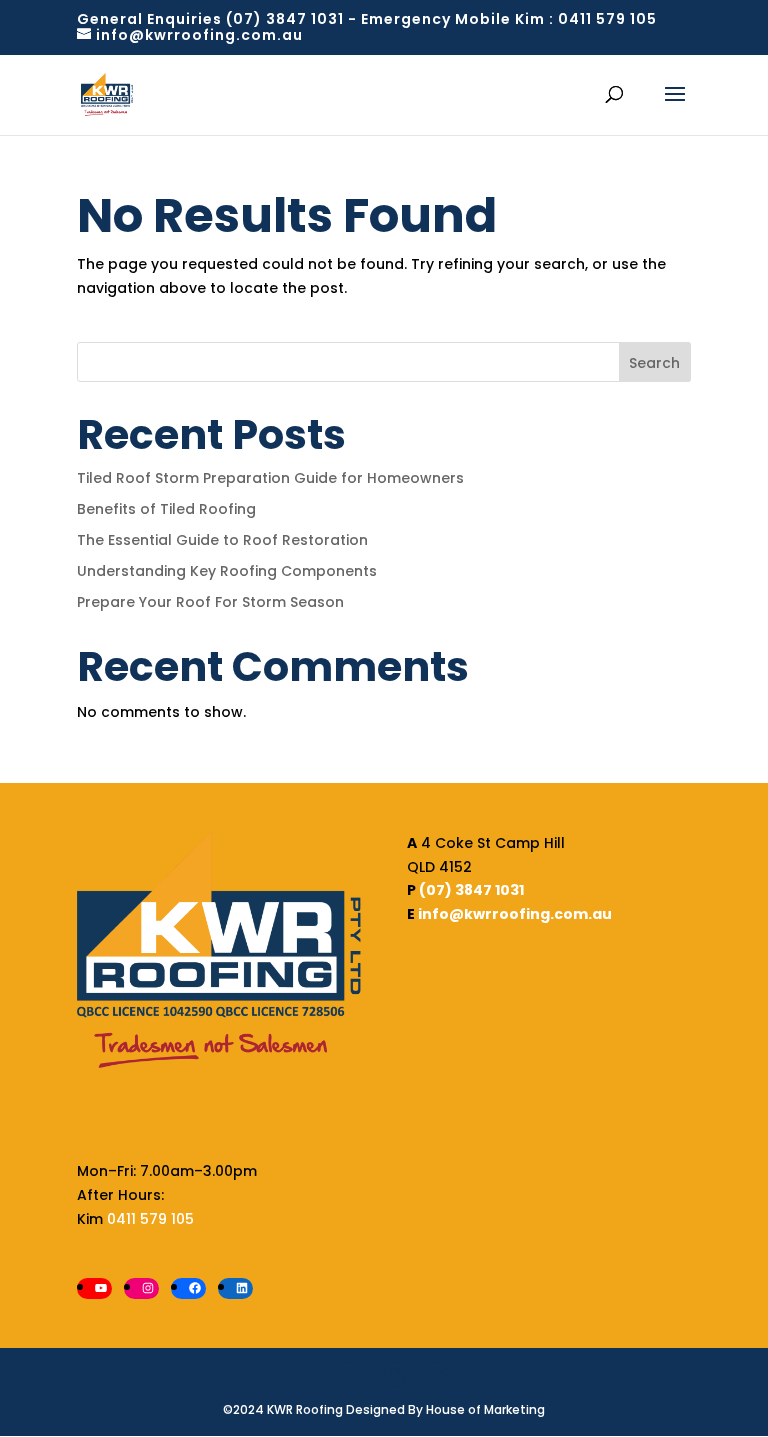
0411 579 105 (148, 1219)
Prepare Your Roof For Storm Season (210, 602)
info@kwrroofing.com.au (515, 914)
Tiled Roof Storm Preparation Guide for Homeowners (270, 478)
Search (654, 363)
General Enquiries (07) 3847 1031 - (219, 19)
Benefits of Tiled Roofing (166, 509)
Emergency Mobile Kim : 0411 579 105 (509, 19)
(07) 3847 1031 (471, 890)
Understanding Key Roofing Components (227, 571)
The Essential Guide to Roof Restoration (222, 540)
